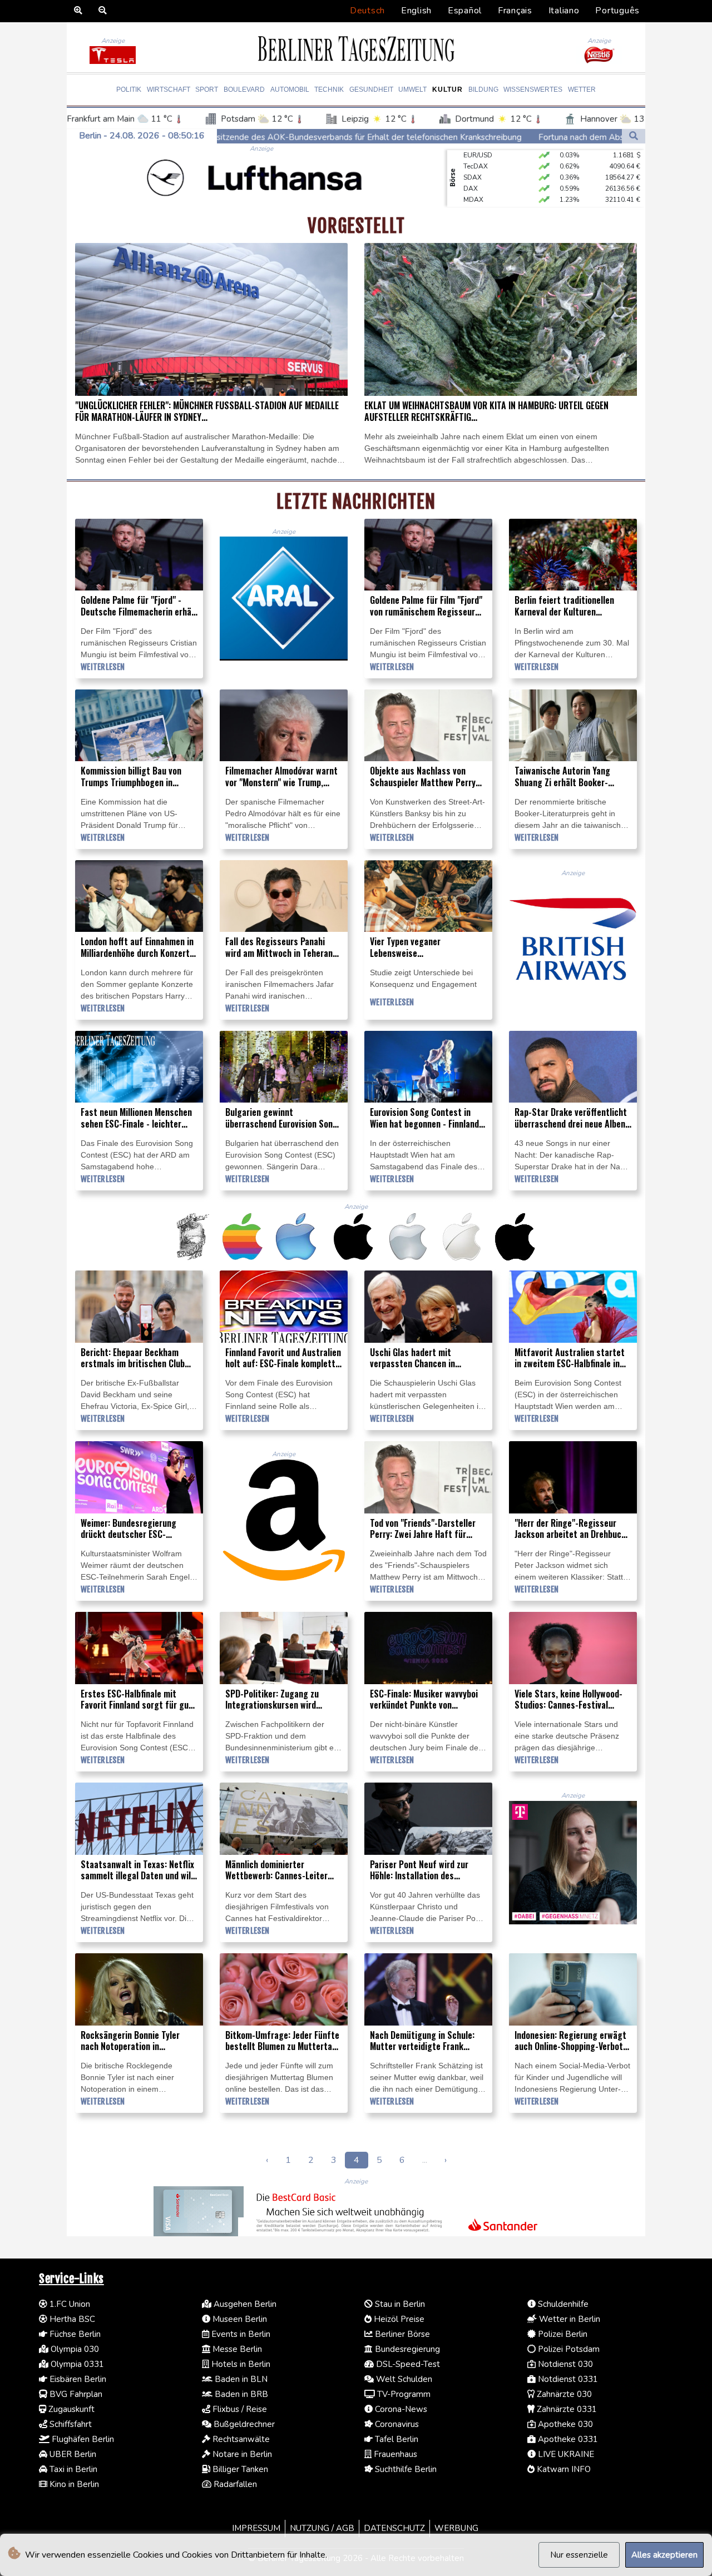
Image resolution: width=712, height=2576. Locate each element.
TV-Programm (403, 2394)
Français (515, 11)
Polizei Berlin (562, 2334)
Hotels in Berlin (240, 2364)
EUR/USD (478, 205)
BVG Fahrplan (75, 2394)
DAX (471, 161)
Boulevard (244, 90)
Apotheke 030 (564, 2424)
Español (465, 11)
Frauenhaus (394, 2454)
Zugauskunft (70, 2409)
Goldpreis (479, 194)
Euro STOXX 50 (487, 183)
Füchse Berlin (74, 2334)
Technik (329, 90)
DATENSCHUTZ (394, 2528)
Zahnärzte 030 (563, 2394)
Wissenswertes (533, 90)
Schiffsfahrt (70, 2424)
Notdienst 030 (564, 2364)
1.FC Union (69, 2304)
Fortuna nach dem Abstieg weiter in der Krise (446, 137)
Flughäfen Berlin (82, 2439)
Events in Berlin (240, 2334)
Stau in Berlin (399, 2304)
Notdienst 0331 (567, 2379)
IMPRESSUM (256, 2528)
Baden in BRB (240, 2394)
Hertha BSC (71, 2319)
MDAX (473, 172)
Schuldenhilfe (562, 2304)
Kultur (448, 90)
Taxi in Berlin (72, 2469)
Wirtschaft (169, 90)
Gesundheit (371, 90)
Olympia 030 (74, 2349)
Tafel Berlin (395, 2439)
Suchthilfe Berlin (405, 2469)
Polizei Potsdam (568, 2349)
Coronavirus (396, 2424)
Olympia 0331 (76, 2364)
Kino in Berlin (73, 2484)
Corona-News (400, 2409)
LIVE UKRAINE (565, 2454)
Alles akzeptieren (664, 2555)
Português (617, 11)
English (416, 11)
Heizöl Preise (398, 2319)
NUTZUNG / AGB (322, 2528)
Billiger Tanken (239, 2469)
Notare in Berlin (241, 2454)
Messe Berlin (236, 2349)
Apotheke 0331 (567, 2439)
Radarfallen (234, 2484)
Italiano (564, 11)
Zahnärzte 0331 (566, 2409)
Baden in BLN (240, 2379)
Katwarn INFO (563, 2469)
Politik (129, 90)
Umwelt (412, 90)
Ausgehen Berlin (244, 2304)
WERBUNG (456, 2528)
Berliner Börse (401, 2334)
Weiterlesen (103, 667)
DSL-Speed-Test (407, 2364)
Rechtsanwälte (240, 2439)
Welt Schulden (403, 2379)
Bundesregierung (406, 2349)
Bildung (483, 90)
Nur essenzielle (579, 2555)
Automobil (290, 90)
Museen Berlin (239, 2319)
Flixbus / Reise (239, 2409)
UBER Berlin (72, 2454)
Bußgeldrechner (243, 2424)
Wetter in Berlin (568, 2319)
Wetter (582, 90)
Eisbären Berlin (77, 2379)
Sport (207, 90)
